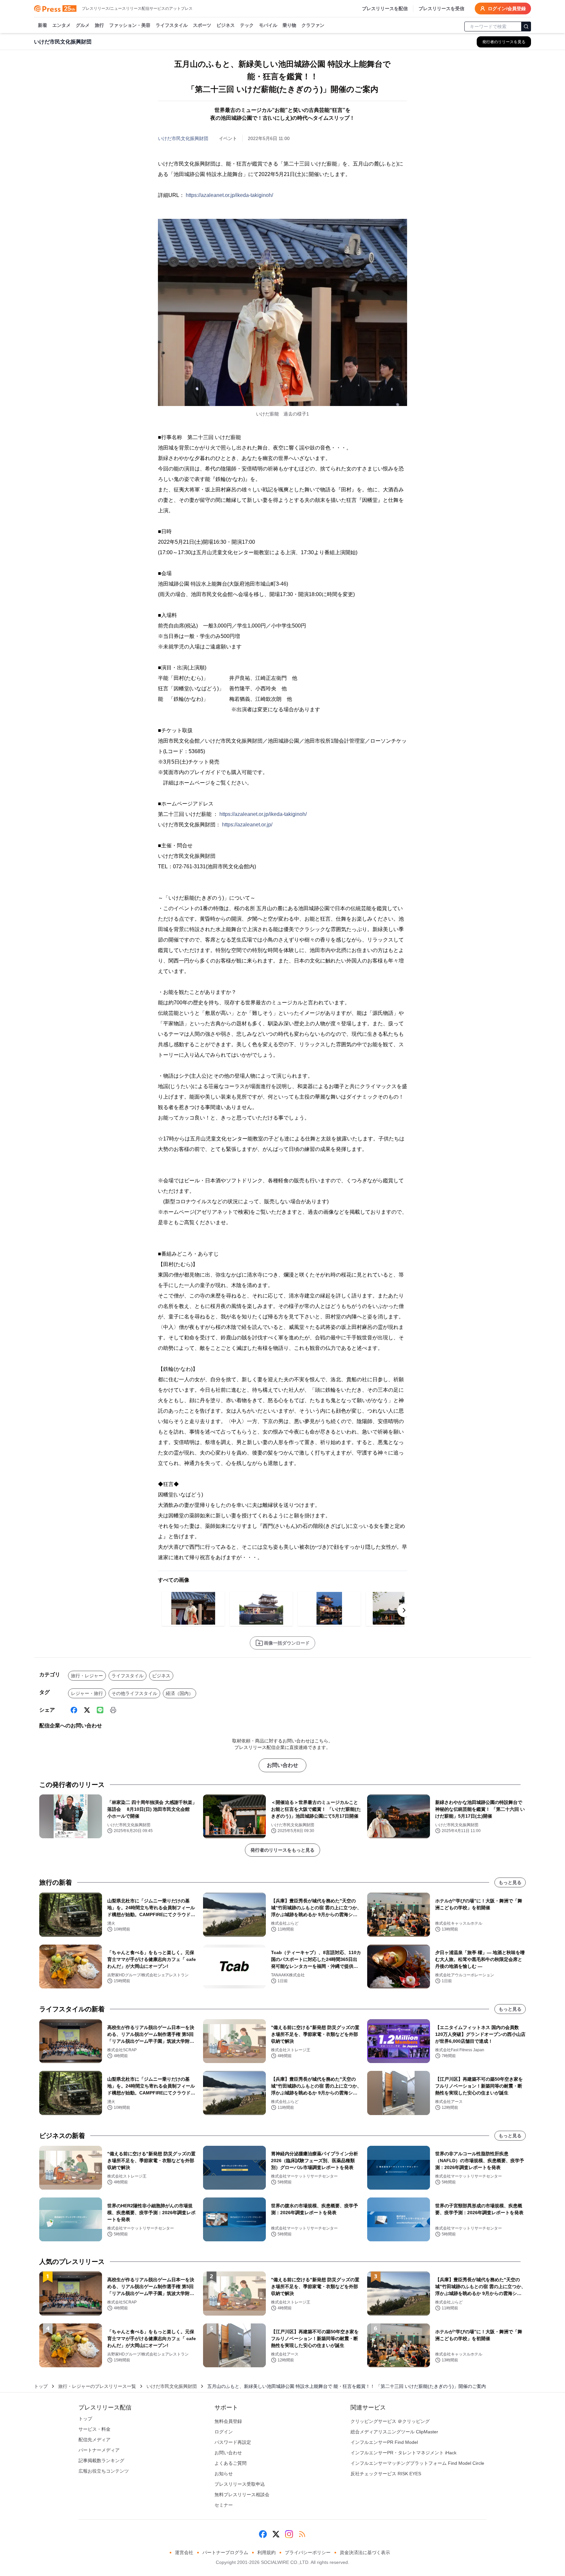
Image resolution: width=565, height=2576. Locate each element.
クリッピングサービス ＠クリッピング (390, 2421)
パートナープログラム (225, 2552)
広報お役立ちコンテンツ (104, 2471)
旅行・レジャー (87, 1676)
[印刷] (113, 1710)
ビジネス (226, 25)
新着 (43, 25)
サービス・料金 (94, 2429)
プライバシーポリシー (308, 2552)
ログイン (224, 2432)
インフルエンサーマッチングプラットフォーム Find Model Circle (417, 2463)
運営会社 (184, 2552)
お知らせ (224, 2474)
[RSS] (302, 2534)
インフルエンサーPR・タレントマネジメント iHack (403, 2453)
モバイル (268, 25)
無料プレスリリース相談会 (242, 2495)
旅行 (99, 25)
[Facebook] (74, 1710)
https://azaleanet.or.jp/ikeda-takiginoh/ (229, 195)
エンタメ (61, 25)
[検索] (526, 26)
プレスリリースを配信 (385, 9)
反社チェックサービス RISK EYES (386, 2474)
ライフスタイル (172, 25)
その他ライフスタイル (134, 1693)
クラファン (313, 25)
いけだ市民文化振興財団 (183, 138)
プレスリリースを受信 (441, 9)
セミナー (224, 2505)
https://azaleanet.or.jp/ (247, 825)
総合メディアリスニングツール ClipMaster (394, 2432)
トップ (41, 2386)
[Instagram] (289, 2534)
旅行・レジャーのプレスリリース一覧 (97, 2386)
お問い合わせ (282, 1765)
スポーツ (202, 25)
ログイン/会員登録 (507, 9)
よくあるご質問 (231, 2463)
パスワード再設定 (233, 2442)
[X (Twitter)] (87, 1710)
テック (247, 25)
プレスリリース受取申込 (240, 2484)
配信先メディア (94, 2440)
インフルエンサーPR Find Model (384, 2442)
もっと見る (510, 1882)
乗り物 (289, 25)
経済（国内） (180, 1693)
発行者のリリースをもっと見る (282, 1850)
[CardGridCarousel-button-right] (404, 1610)
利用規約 (266, 2552)
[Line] (100, 1710)
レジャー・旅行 (87, 1693)
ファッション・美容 (130, 25)
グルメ (83, 25)
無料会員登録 (228, 2421)
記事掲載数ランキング (101, 2461)
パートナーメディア (99, 2450)
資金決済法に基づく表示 (365, 2552)
